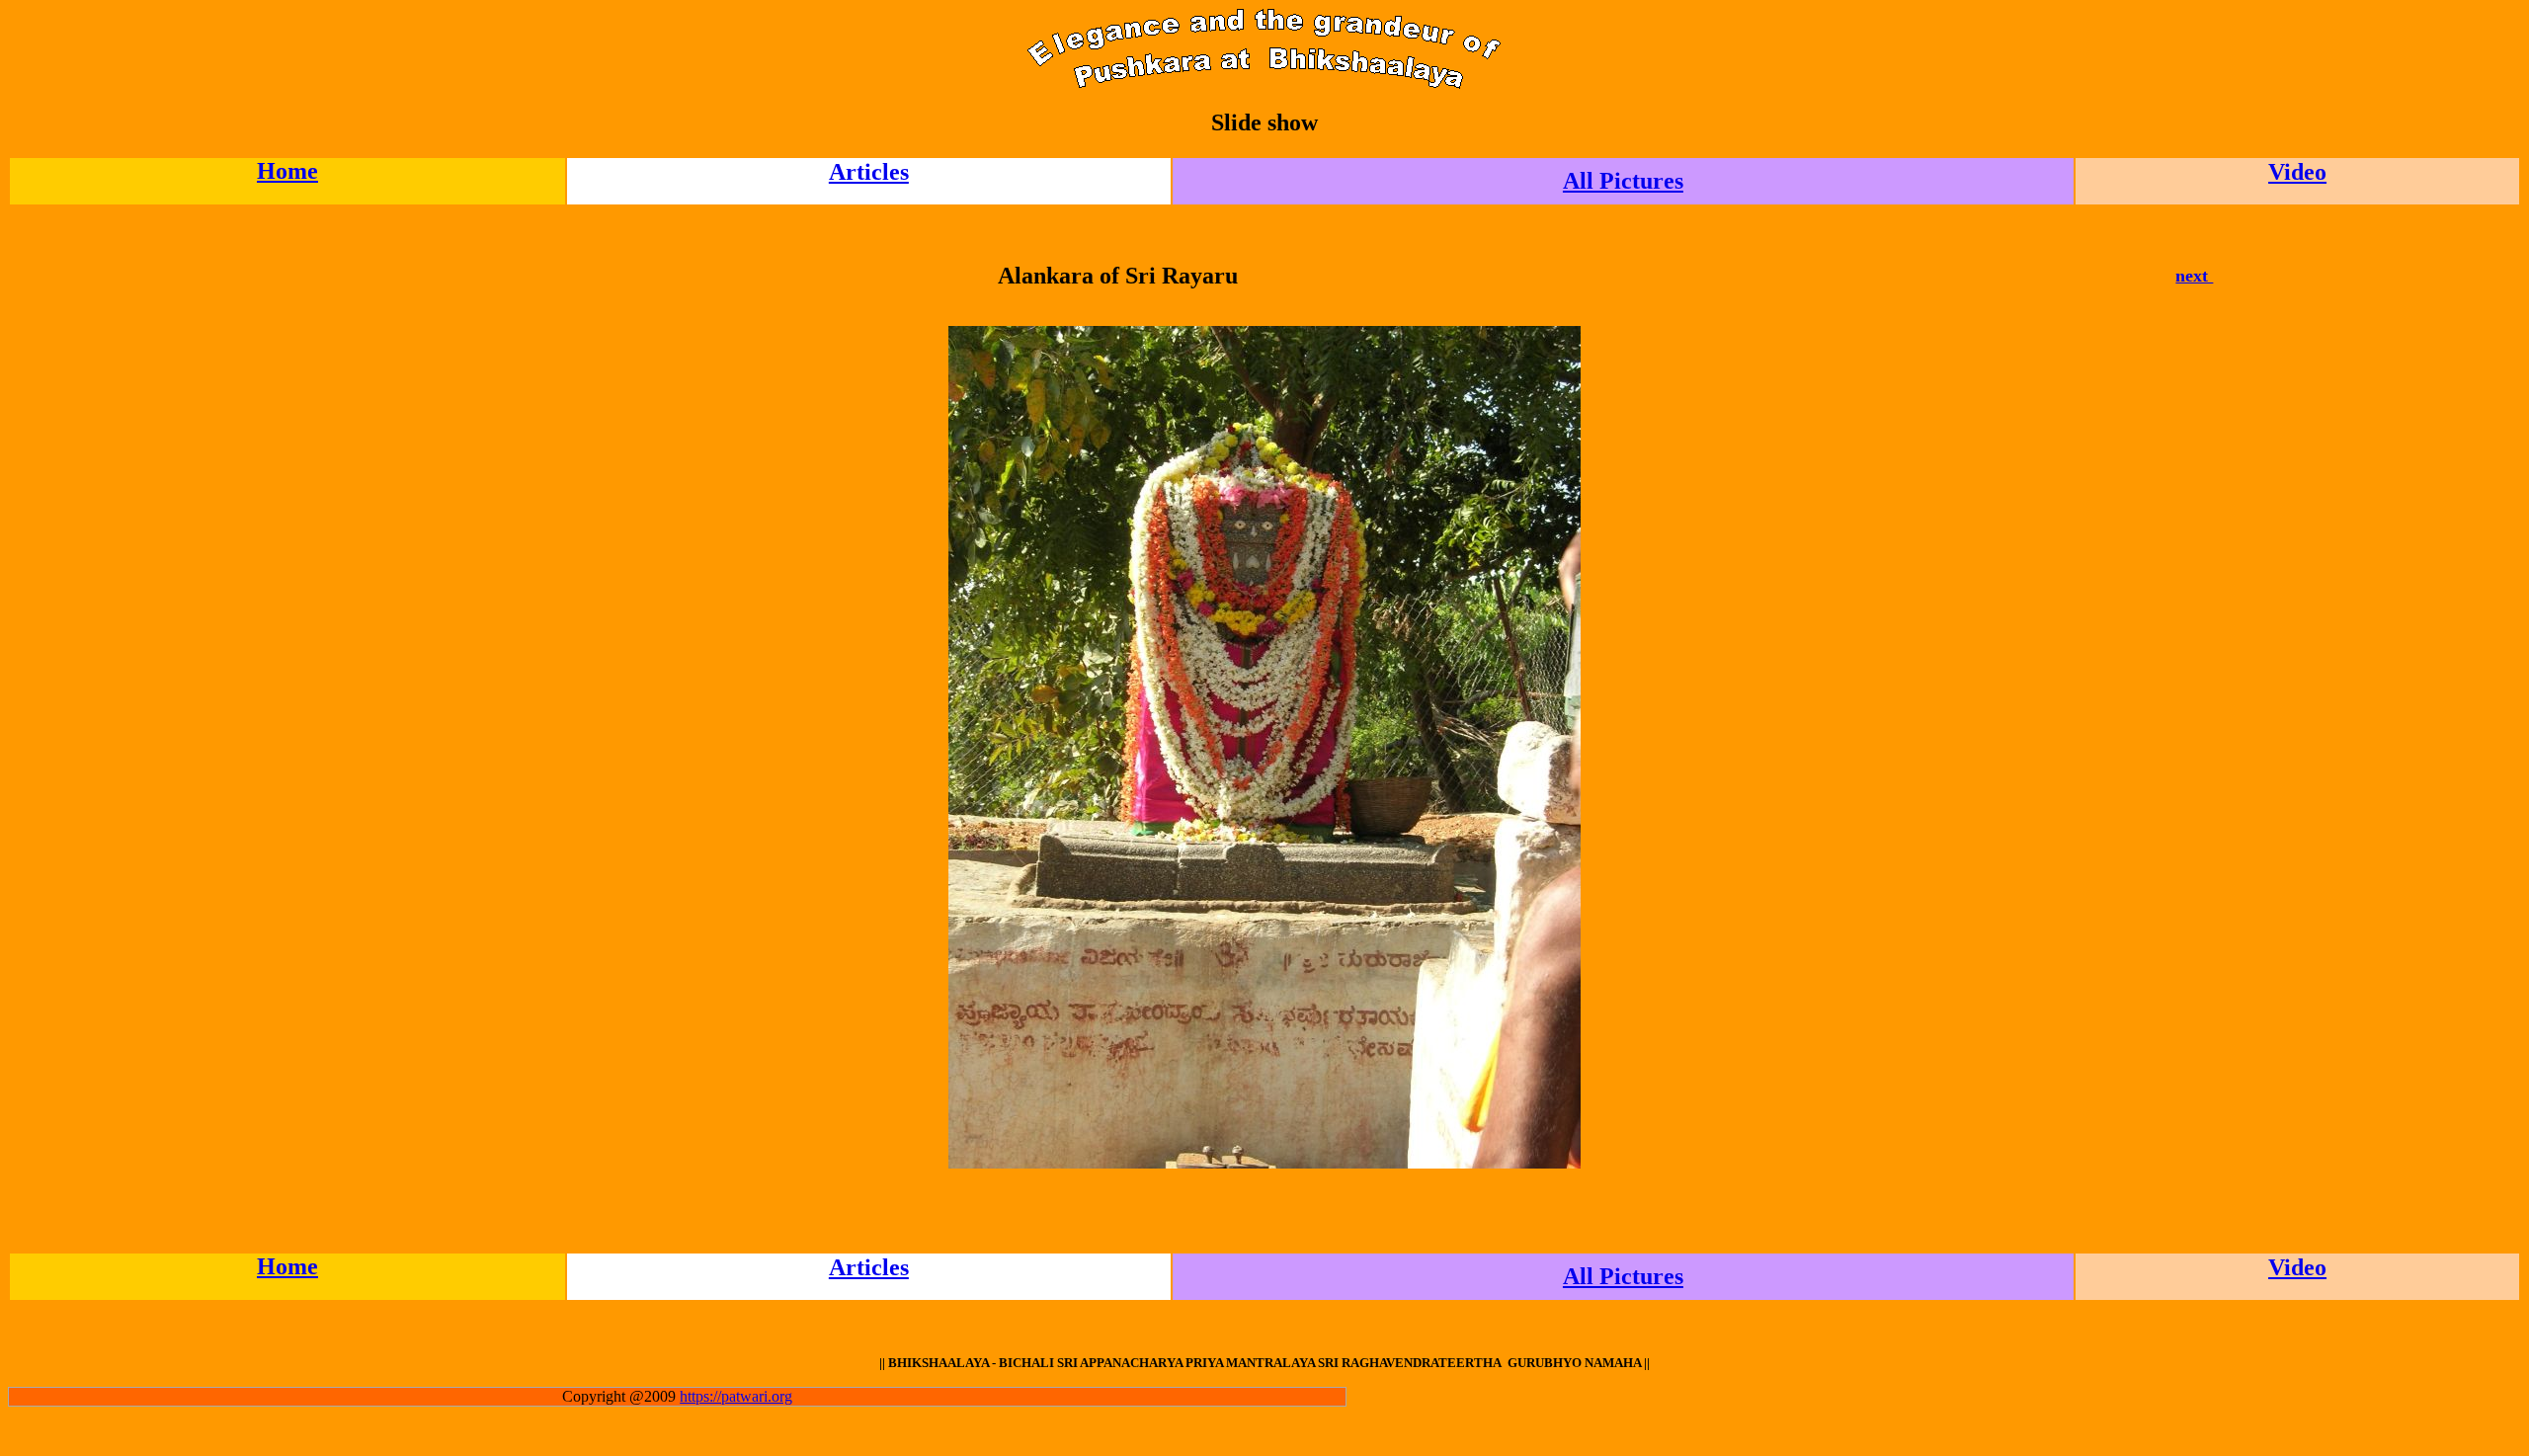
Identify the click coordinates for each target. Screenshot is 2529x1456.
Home (287, 171)
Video (2297, 172)
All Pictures (1623, 181)
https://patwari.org (736, 1396)
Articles (869, 172)
